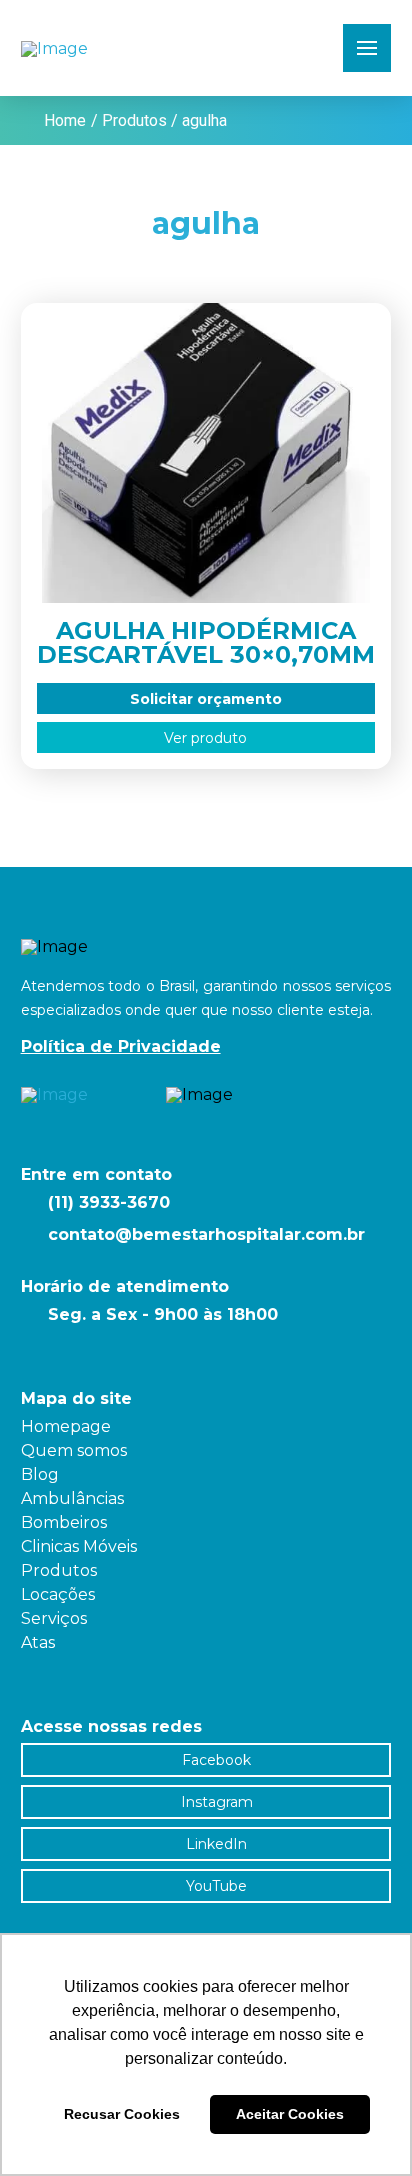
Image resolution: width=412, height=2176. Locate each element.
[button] (367, 48)
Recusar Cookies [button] (122, 2114)
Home (65, 120)
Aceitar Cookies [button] (290, 2114)
